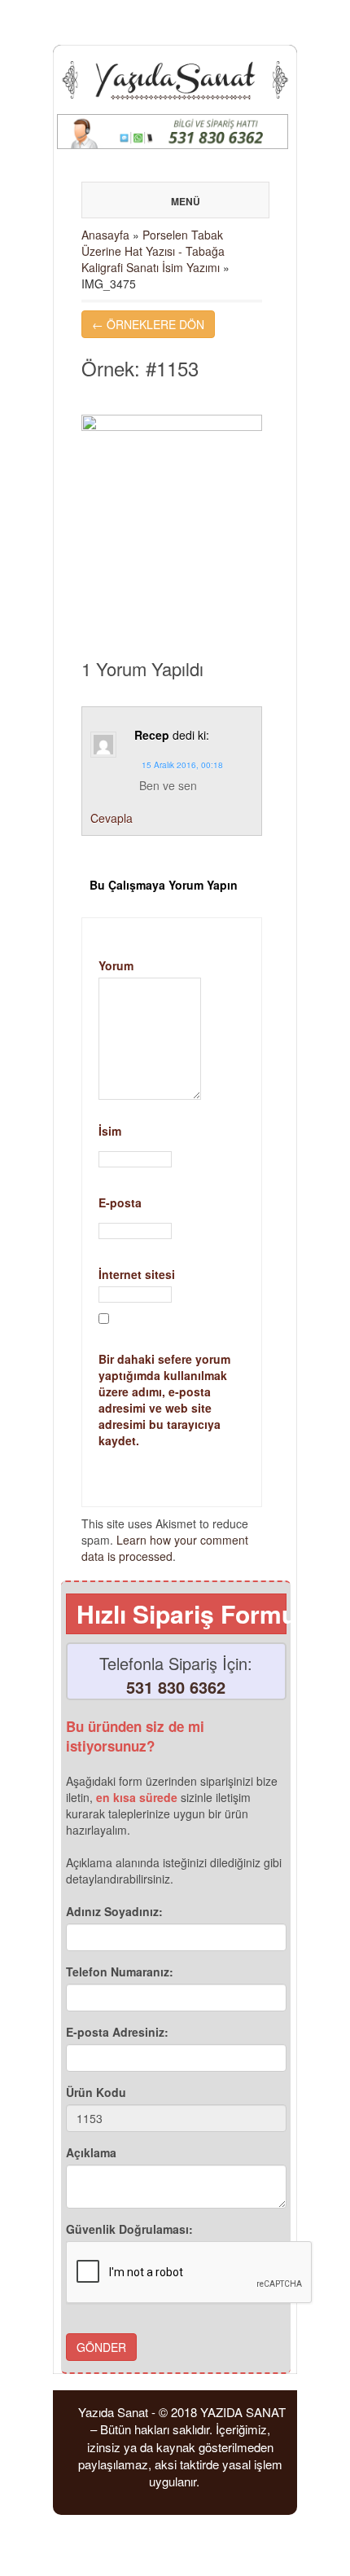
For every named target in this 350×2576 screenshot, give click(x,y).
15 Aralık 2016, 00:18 (182, 765)
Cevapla (112, 818)
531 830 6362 (176, 1687)
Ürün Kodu (96, 2092)
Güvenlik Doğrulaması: (129, 2229)
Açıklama (91, 2152)
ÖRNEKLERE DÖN (148, 324)
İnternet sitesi (137, 1274)
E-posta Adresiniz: (117, 2032)
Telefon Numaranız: (120, 1972)
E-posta (172, 1209)
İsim (172, 1137)
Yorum (116, 965)
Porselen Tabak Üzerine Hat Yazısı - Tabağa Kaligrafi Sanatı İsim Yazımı (153, 251)
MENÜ (186, 201)
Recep (152, 735)
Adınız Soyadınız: (114, 1911)
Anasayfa (105, 235)
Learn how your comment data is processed (165, 1548)
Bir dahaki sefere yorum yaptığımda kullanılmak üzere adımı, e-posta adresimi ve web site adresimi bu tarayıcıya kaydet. (164, 1400)
